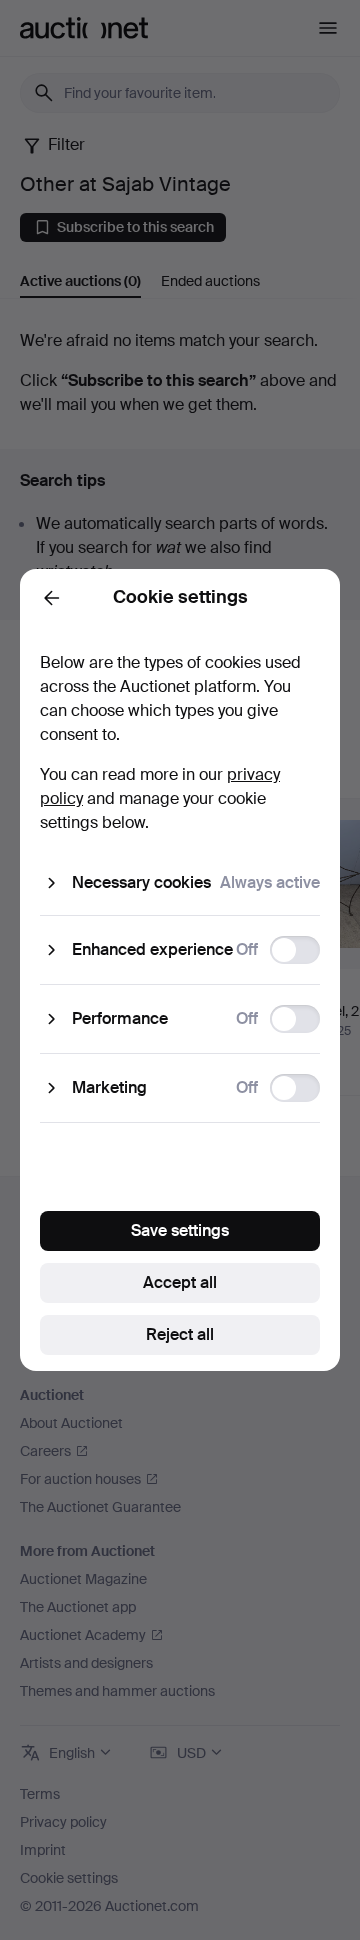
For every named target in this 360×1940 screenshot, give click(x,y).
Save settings (180, 1230)
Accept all (180, 1282)
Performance (120, 1018)
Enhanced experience (152, 949)
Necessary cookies (141, 882)
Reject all (180, 1334)
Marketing (109, 1087)
